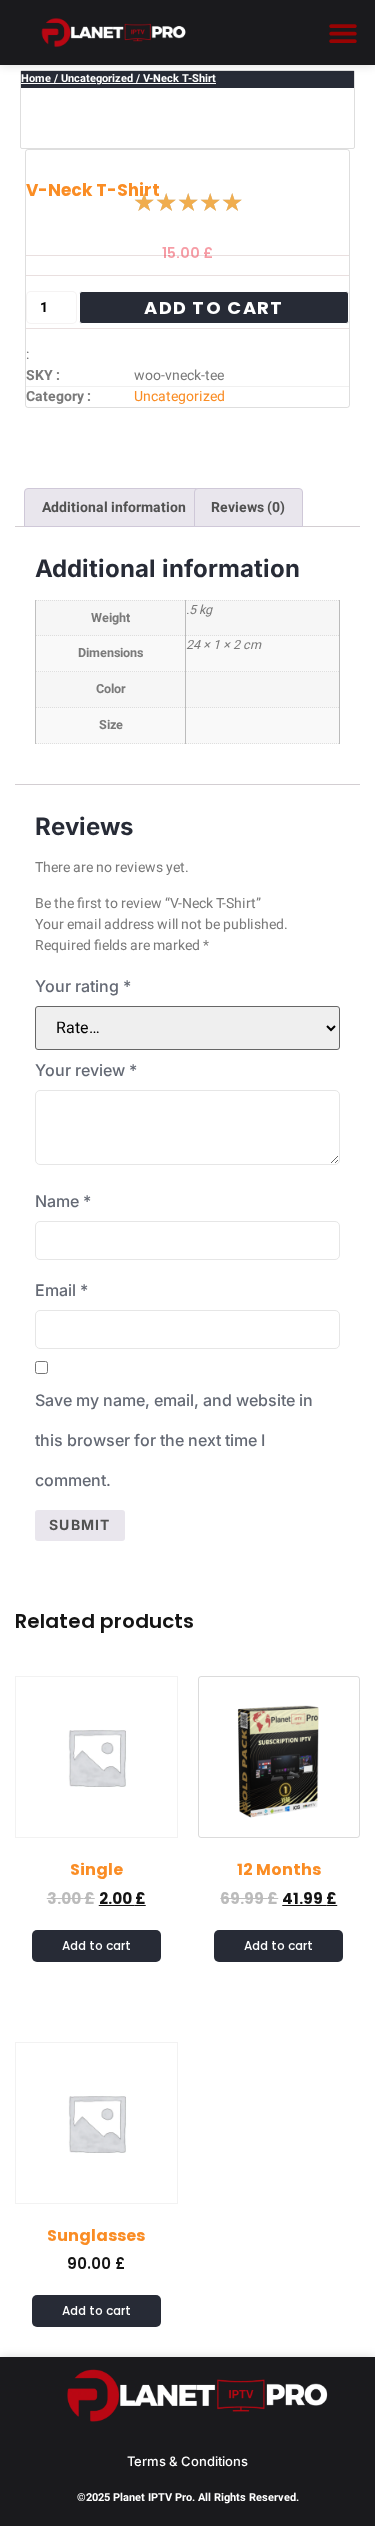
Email (61, 1290)
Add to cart (213, 307)
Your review (86, 1070)
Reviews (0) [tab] (248, 507)
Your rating (83, 986)
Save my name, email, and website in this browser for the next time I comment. (174, 1440)
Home (36, 78)
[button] (342, 32)
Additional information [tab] (114, 507)
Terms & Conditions (187, 2461)
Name (63, 1201)
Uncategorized (97, 78)
